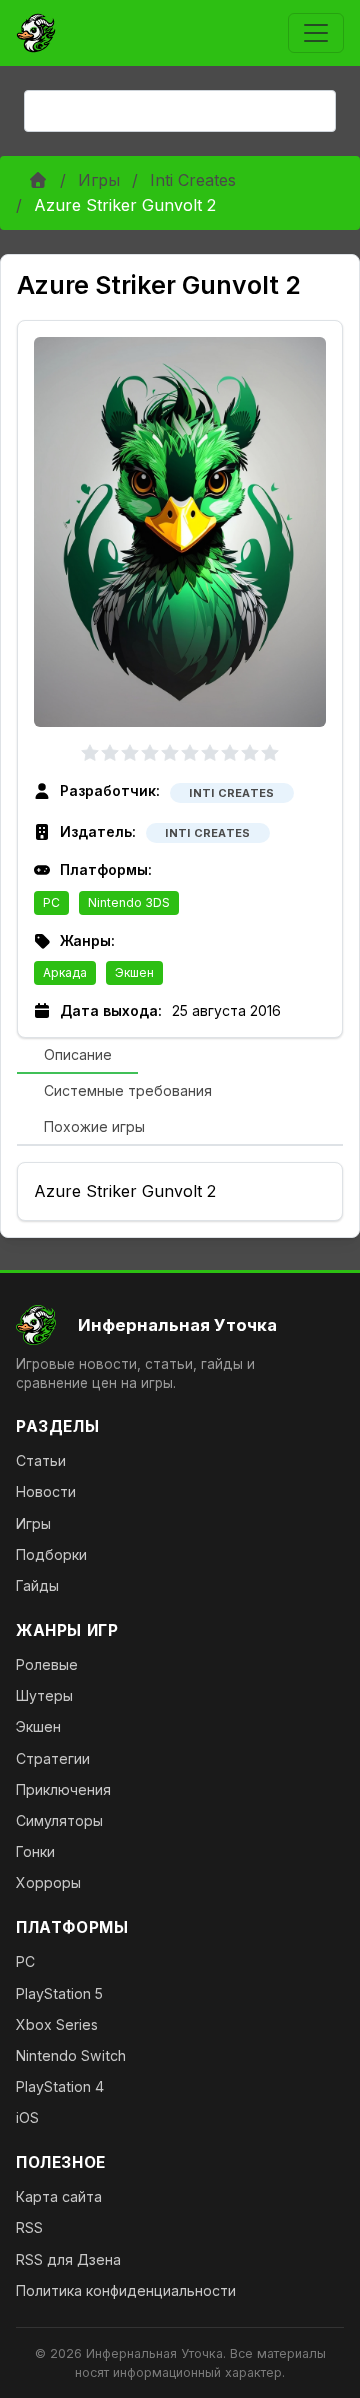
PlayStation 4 (60, 2086)
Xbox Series (57, 2024)
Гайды (37, 1585)
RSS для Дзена (68, 2259)
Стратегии (53, 1758)
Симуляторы (59, 1820)
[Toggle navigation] (316, 33)
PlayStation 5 (59, 1993)
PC (51, 902)
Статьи (41, 1460)
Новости (46, 1491)
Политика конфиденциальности (126, 2290)
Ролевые (47, 1664)
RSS (29, 2227)
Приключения (63, 1789)
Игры (99, 180)
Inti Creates (193, 180)
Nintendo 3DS (129, 902)
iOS (27, 2117)
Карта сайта (59, 2196)
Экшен (134, 972)
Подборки (51, 1554)
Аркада (65, 972)
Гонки (35, 1851)
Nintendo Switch (71, 2055)
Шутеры (44, 1695)
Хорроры (48, 1882)
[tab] (77, 1056)
